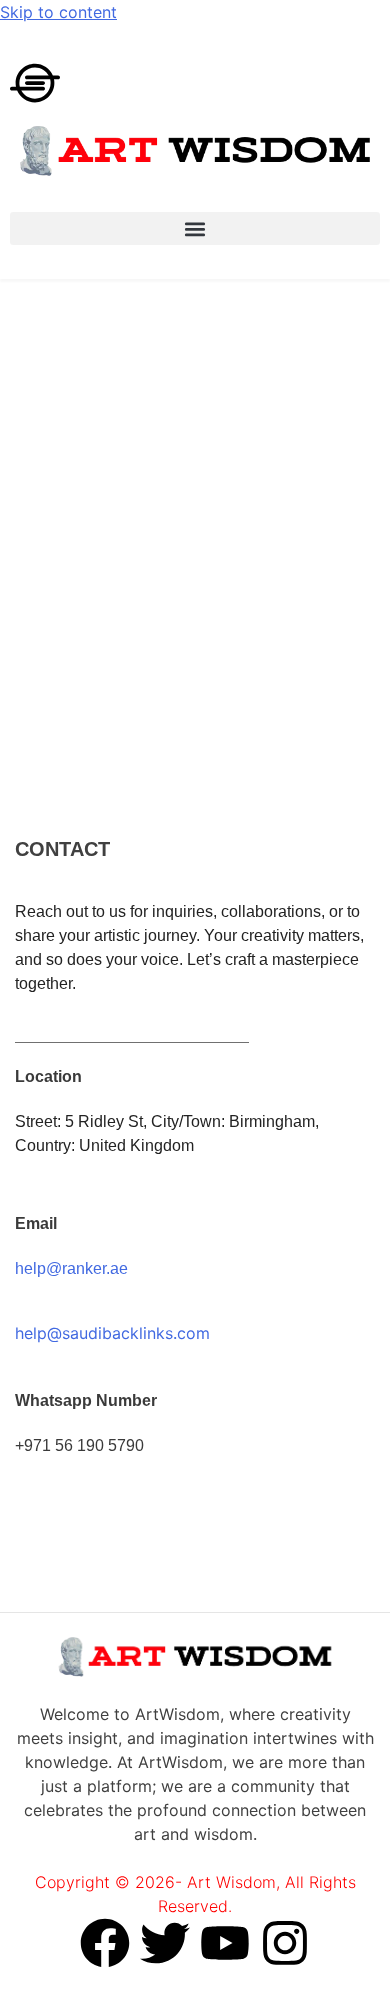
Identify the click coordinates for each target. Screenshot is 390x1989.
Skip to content (58, 12)
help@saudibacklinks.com (112, 1333)
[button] (195, 228)
